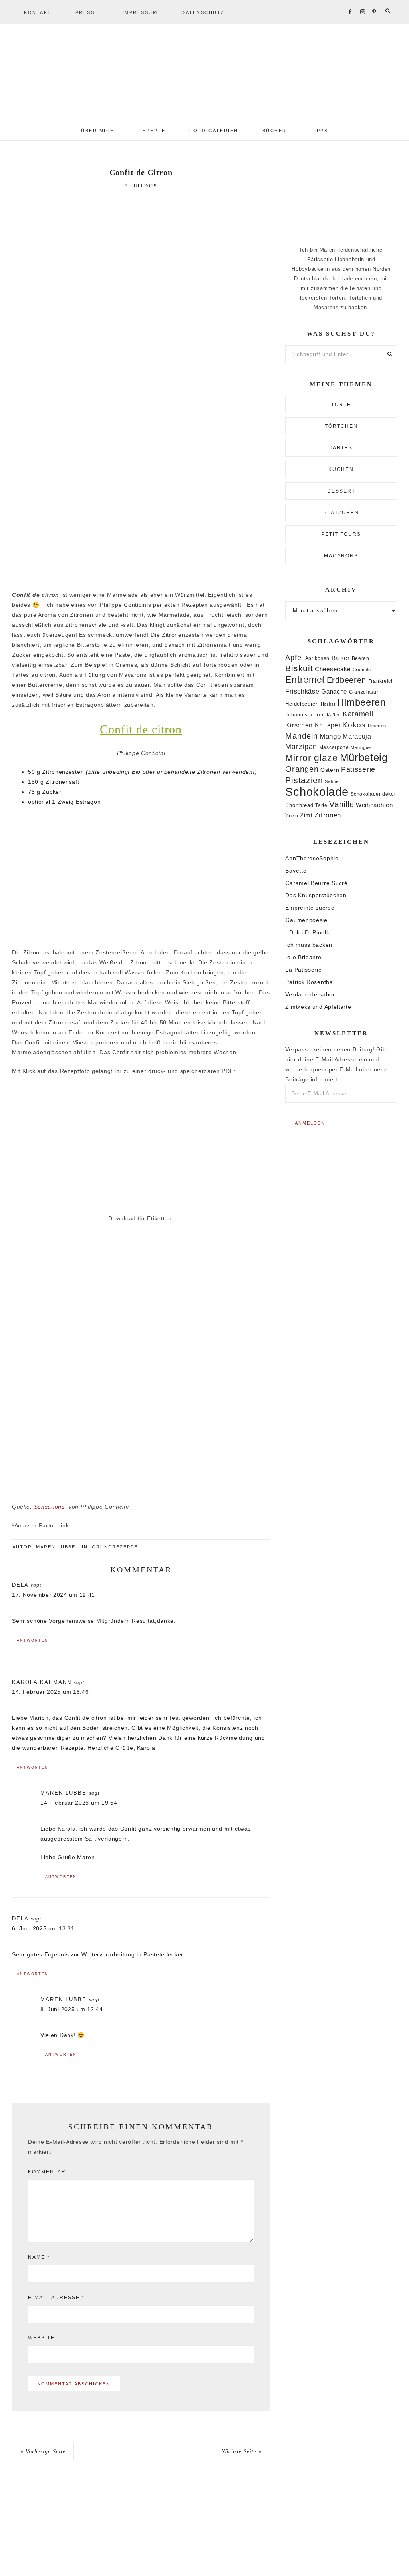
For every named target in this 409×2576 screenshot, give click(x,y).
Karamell (358, 714)
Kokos (354, 725)
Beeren (361, 658)
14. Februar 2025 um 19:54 (79, 1803)
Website (41, 2338)
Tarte (321, 805)
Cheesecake (333, 669)
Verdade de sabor (310, 994)
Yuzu (292, 816)
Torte (341, 405)
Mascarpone (334, 747)
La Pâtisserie (303, 970)
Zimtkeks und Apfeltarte (318, 1007)
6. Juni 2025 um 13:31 (43, 1928)
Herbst (328, 704)
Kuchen (341, 469)
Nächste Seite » (241, 2452)
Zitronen (328, 815)
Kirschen (299, 725)
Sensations (49, 1507)
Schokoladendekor (373, 794)
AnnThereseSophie (312, 858)
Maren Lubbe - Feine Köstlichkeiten (204, 76)
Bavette (296, 871)
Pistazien (304, 780)
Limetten (377, 726)
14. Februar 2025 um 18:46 (51, 1692)
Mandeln (301, 736)
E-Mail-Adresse (56, 2298)
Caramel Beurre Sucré (316, 883)
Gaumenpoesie (306, 920)
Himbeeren (361, 702)
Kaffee (334, 715)
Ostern (330, 770)
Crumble (362, 670)
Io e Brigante (303, 957)
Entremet (305, 680)
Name (39, 2257)
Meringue (361, 747)
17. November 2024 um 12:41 (54, 1595)
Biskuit (299, 668)
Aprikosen (317, 658)
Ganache (334, 691)
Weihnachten (374, 805)
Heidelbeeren (302, 704)
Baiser (341, 658)
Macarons (341, 556)
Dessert (341, 491)
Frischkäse (302, 691)
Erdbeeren (346, 680)
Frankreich (381, 681)
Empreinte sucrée (310, 908)
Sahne (332, 781)
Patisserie (358, 769)
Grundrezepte (115, 1547)
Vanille (341, 804)
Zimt (306, 815)
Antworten (33, 1640)
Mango (330, 736)
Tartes (341, 448)
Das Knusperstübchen (316, 895)
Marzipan (301, 747)
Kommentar (47, 2172)
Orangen (302, 769)
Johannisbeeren (305, 715)
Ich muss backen (309, 945)
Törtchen (341, 426)
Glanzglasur (364, 692)
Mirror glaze (311, 758)
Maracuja (357, 736)
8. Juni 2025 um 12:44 (72, 2009)
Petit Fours (341, 534)
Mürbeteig (364, 757)
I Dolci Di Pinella (308, 932)
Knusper (328, 725)
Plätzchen (341, 513)
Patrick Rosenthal (310, 982)
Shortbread (299, 805)
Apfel (294, 658)
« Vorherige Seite (43, 2452)
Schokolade (317, 792)
